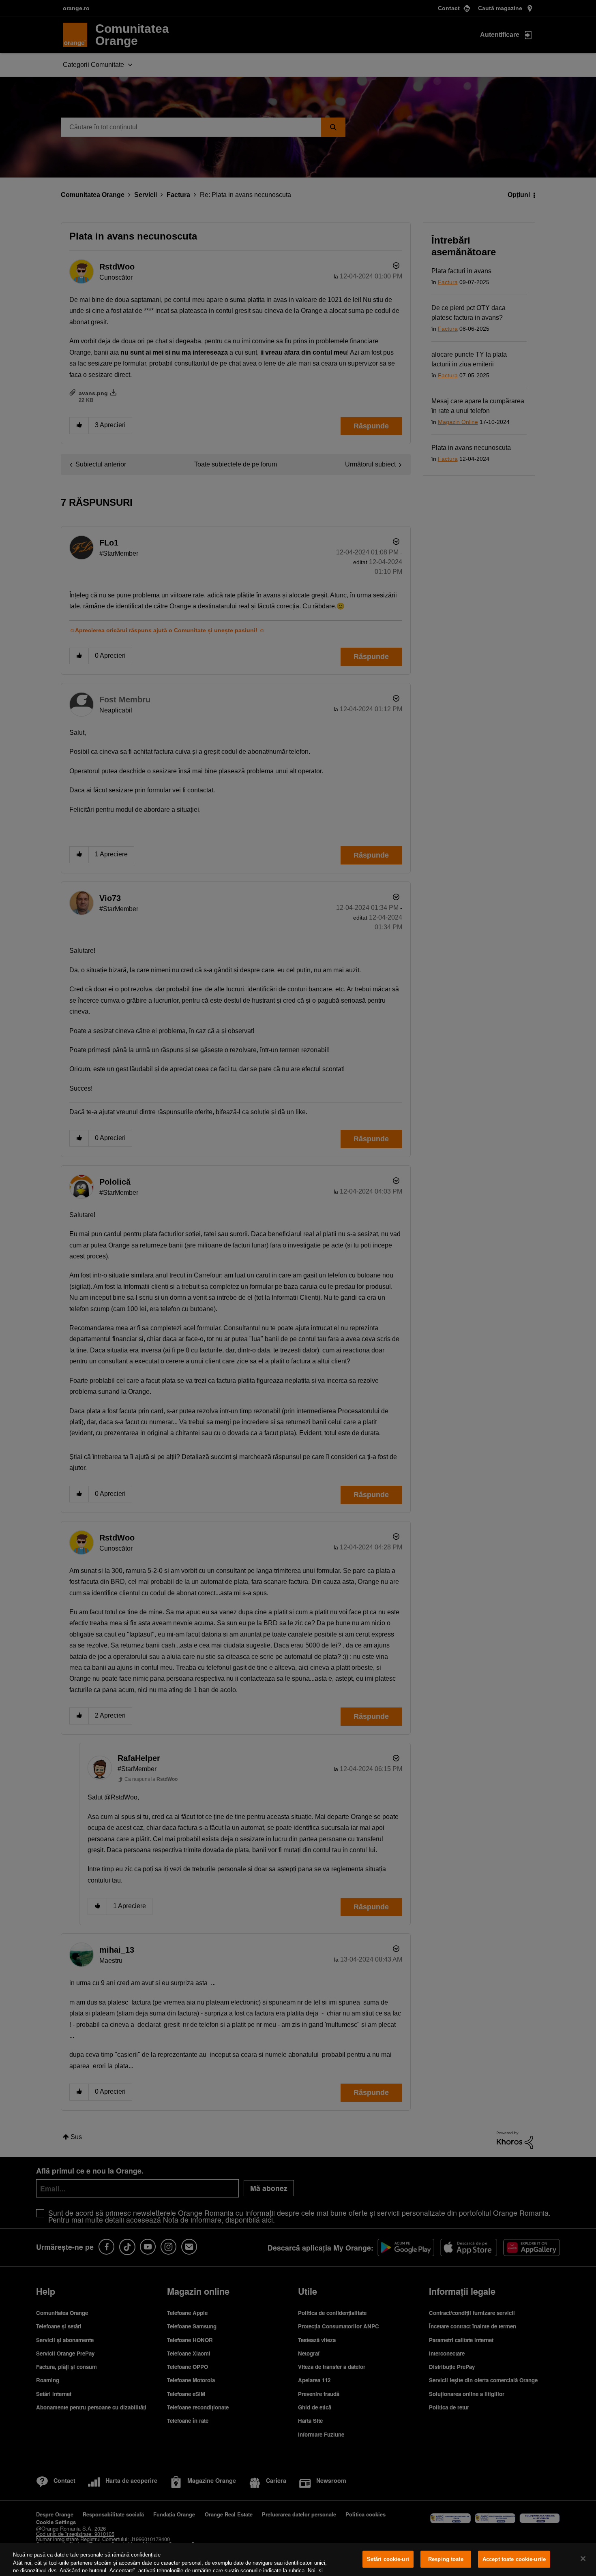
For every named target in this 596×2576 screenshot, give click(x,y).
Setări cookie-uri (388, 2559)
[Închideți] (583, 2559)
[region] (298, 2559)
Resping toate (446, 2559)
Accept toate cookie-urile (514, 2559)
